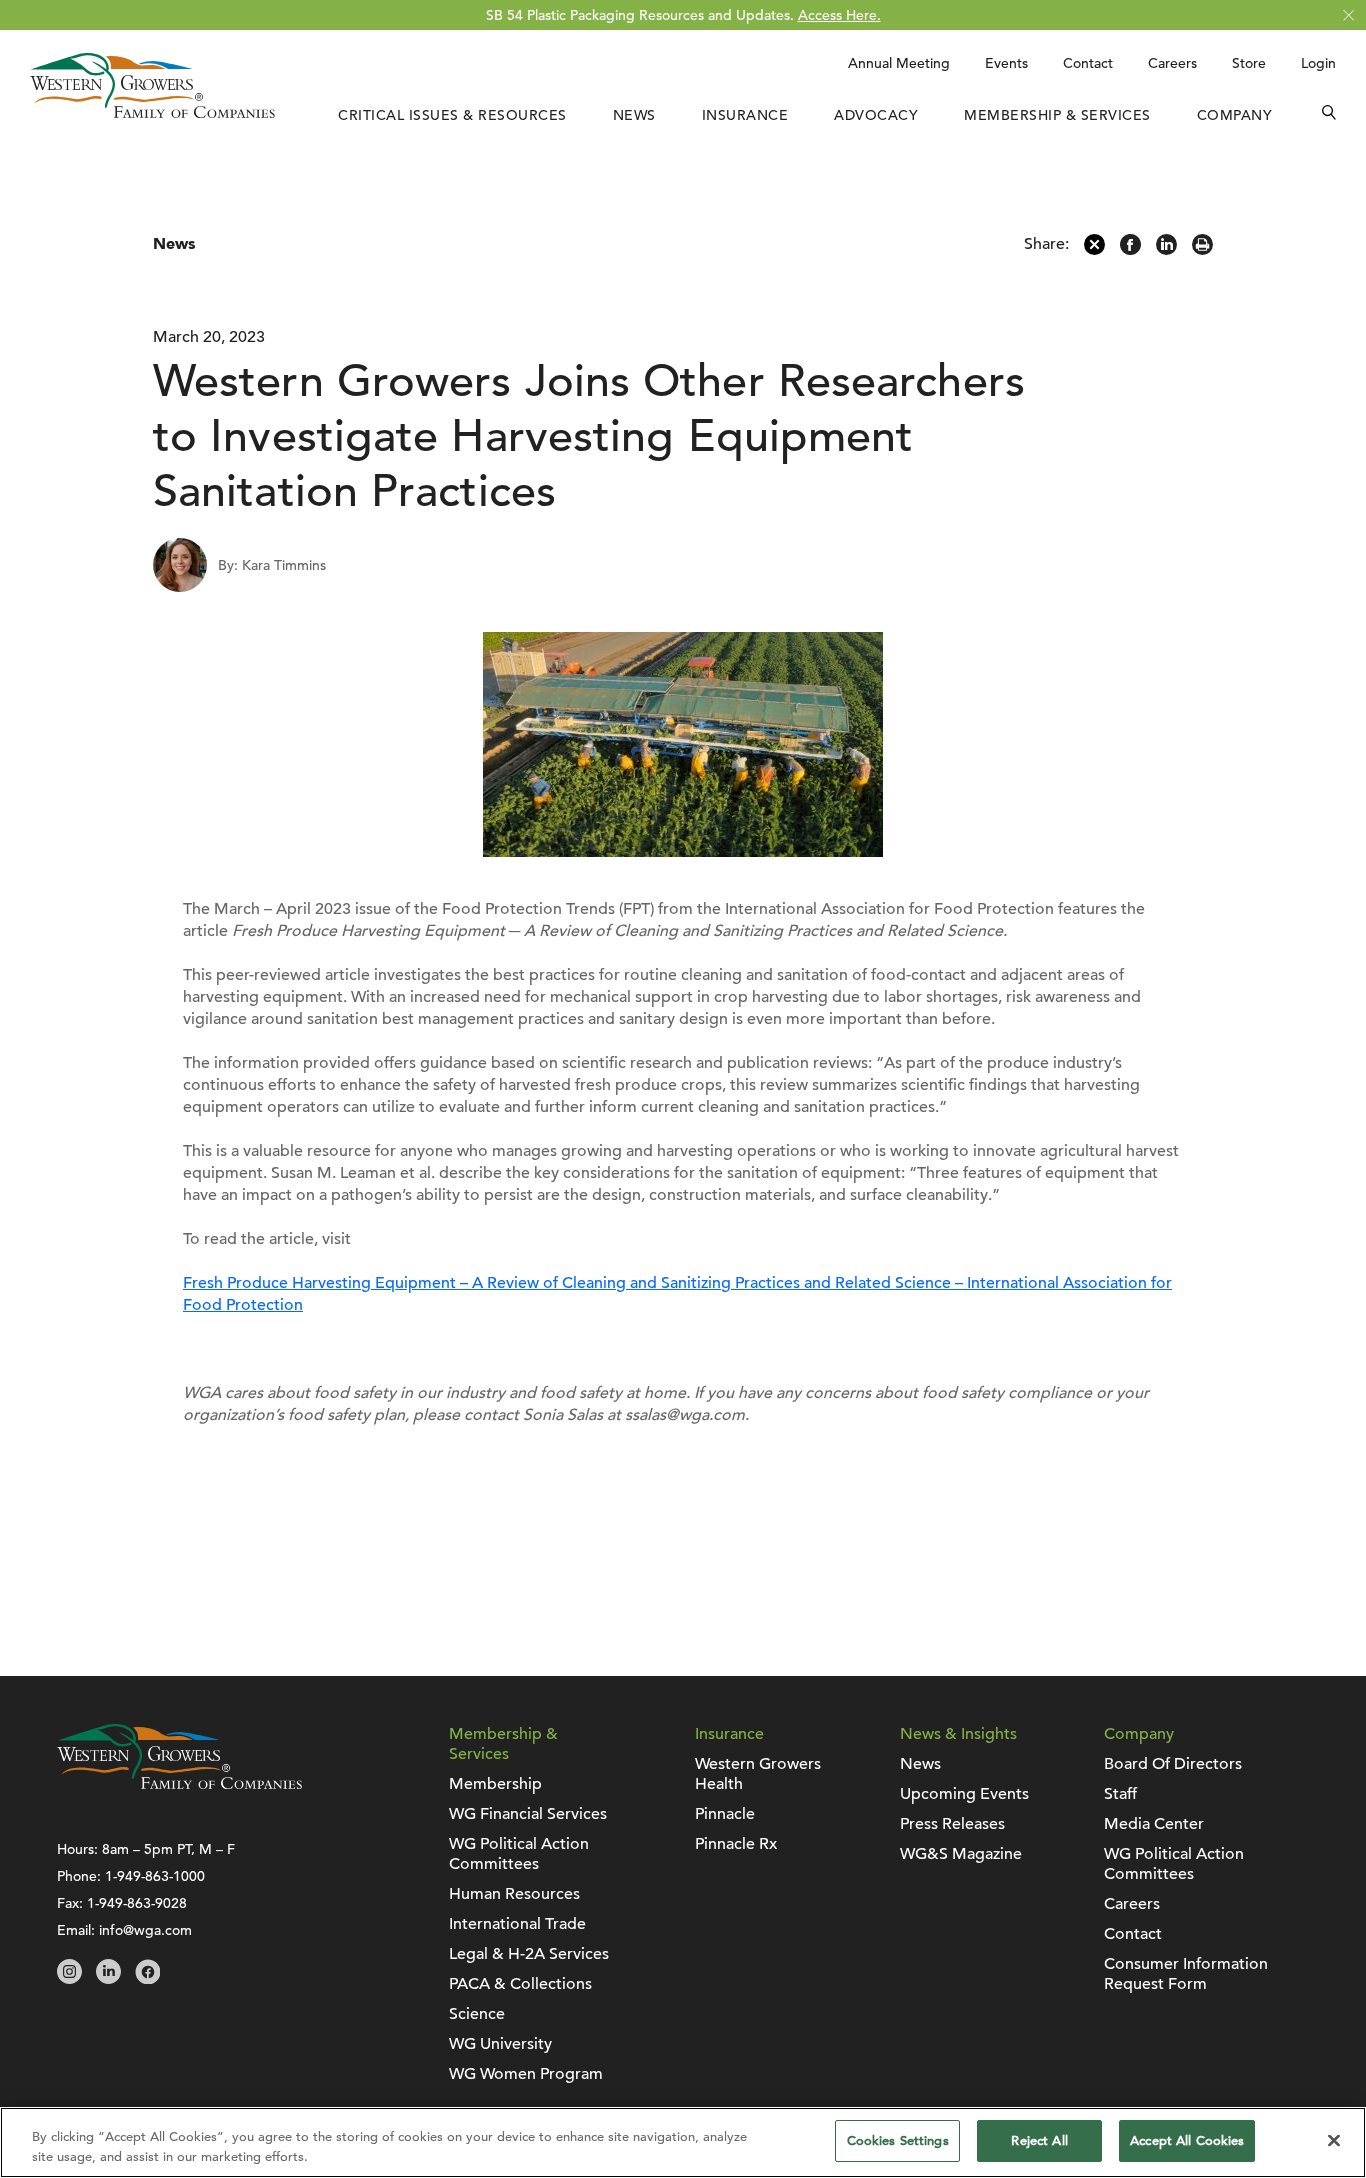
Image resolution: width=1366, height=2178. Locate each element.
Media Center (1154, 1824)
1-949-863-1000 (155, 1876)
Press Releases (952, 1824)
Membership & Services (1057, 115)
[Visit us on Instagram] (69, 1979)
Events (1006, 63)
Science (477, 2014)
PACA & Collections (520, 1984)
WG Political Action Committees (519, 1854)
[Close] (1334, 2140)
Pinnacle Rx (736, 1844)
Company (1235, 115)
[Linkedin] (1166, 250)
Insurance (745, 115)
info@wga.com (145, 1930)
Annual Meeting (899, 63)
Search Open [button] (1329, 115)
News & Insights (958, 1734)
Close (1348, 15)
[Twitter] (1094, 250)
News (634, 115)
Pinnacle (725, 1814)
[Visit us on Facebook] (147, 1979)
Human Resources (514, 1894)
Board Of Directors (1173, 1764)
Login (1318, 63)
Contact (1088, 63)
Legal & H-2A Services (529, 1954)
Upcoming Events (964, 1794)
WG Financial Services (528, 1814)
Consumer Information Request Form (1186, 1974)
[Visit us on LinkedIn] (108, 1979)
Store (1249, 63)
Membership (495, 1784)
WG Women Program (526, 2074)
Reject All (1039, 2140)
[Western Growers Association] (152, 113)
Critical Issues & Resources (452, 115)
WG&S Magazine (961, 1854)
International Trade (517, 1924)
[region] (683, 2142)
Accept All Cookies (1187, 2140)
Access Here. (839, 15)
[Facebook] (1130, 250)
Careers (1172, 63)
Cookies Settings (898, 2140)
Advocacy (876, 115)
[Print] (1202, 250)
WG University (500, 2044)
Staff (1120, 1794)
